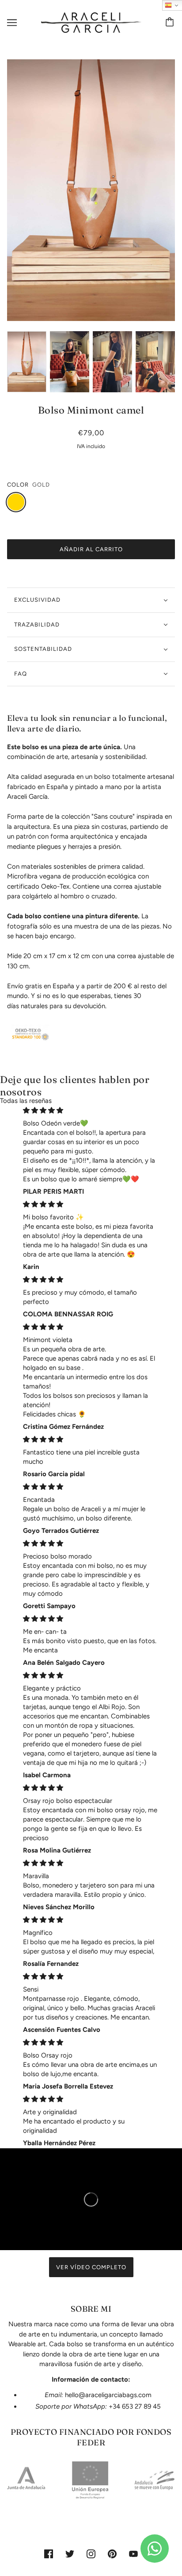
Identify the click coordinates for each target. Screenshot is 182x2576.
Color (18, 485)
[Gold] (16, 502)
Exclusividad (37, 600)
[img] (91, 1110)
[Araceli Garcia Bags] (91, 22)
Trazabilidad (37, 625)
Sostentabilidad (43, 649)
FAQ (21, 674)
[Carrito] (171, 23)
